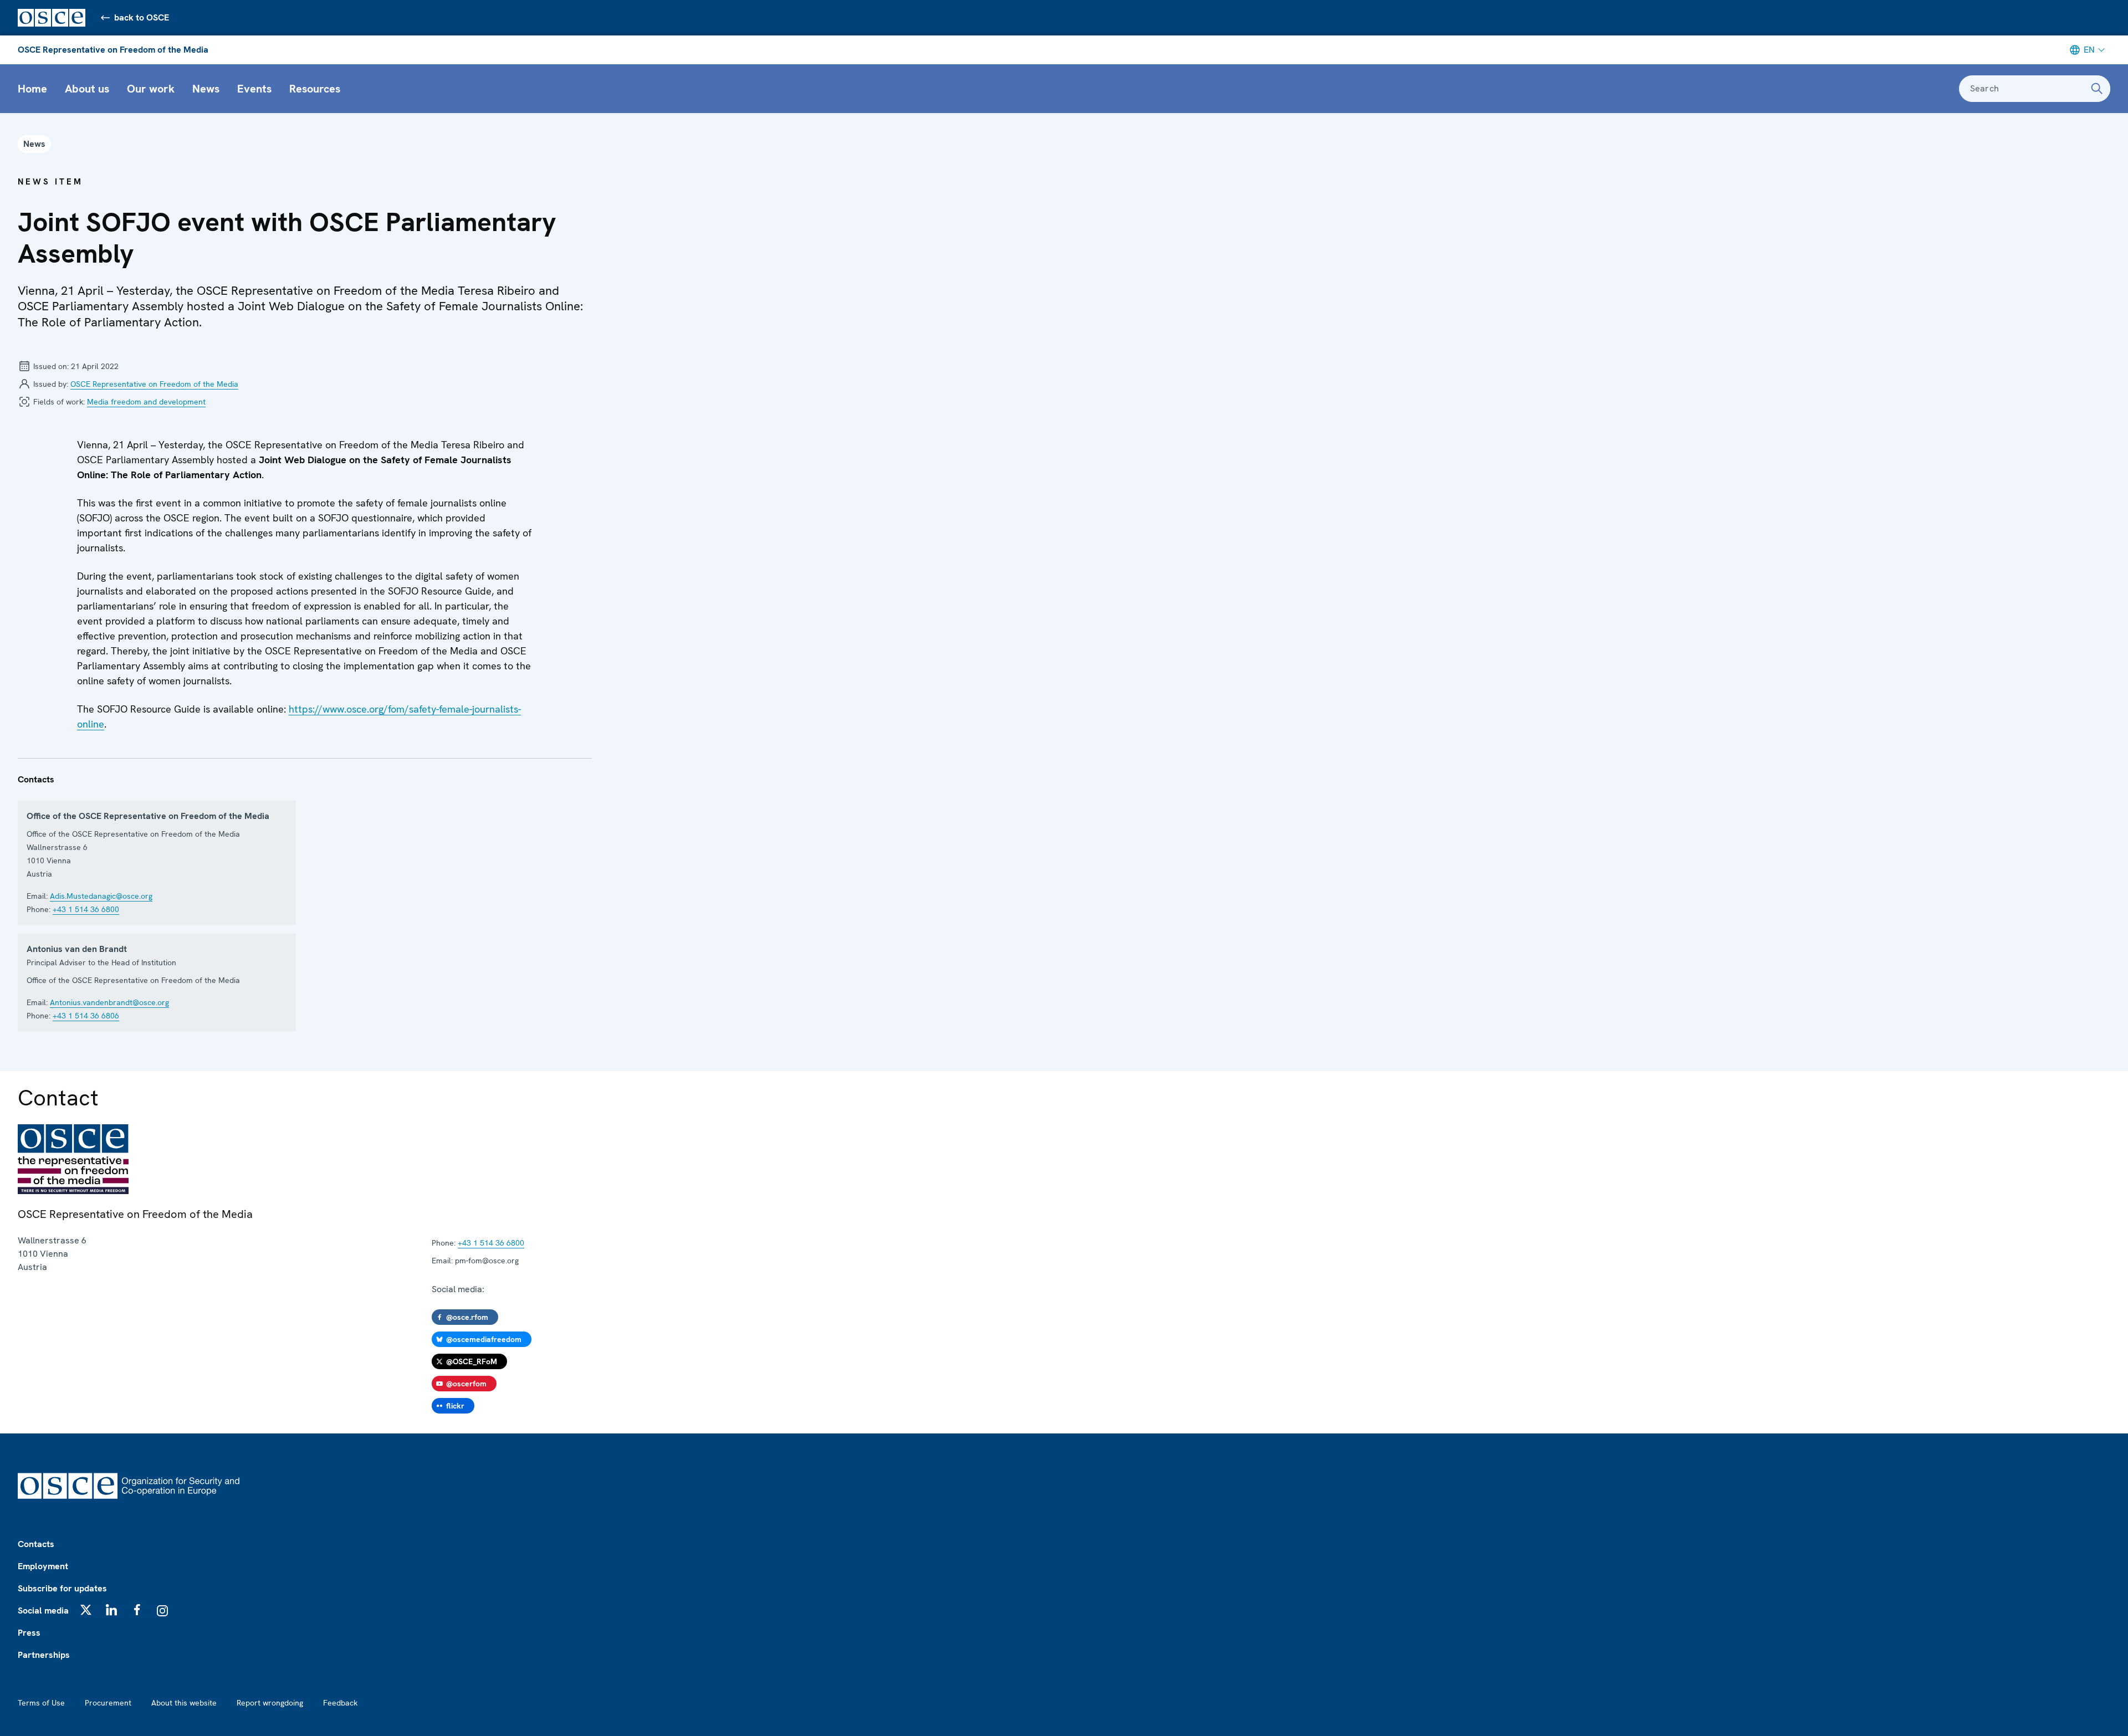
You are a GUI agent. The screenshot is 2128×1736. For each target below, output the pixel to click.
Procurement (108, 1703)
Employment (43, 1566)
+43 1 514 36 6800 (86, 909)
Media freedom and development (146, 402)
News (206, 89)
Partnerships (44, 1655)
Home (32, 89)
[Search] (2097, 89)
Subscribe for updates (62, 1588)
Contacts (36, 1544)
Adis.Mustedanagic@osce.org (101, 896)
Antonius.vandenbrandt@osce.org (109, 1002)
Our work (151, 89)
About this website (184, 1703)
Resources (315, 89)
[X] (86, 1610)
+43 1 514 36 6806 (86, 1016)
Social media (43, 1610)
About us (87, 89)
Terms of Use (41, 1703)
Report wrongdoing (270, 1703)
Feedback (340, 1703)
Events (254, 89)
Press (29, 1633)
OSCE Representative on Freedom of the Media (113, 50)
